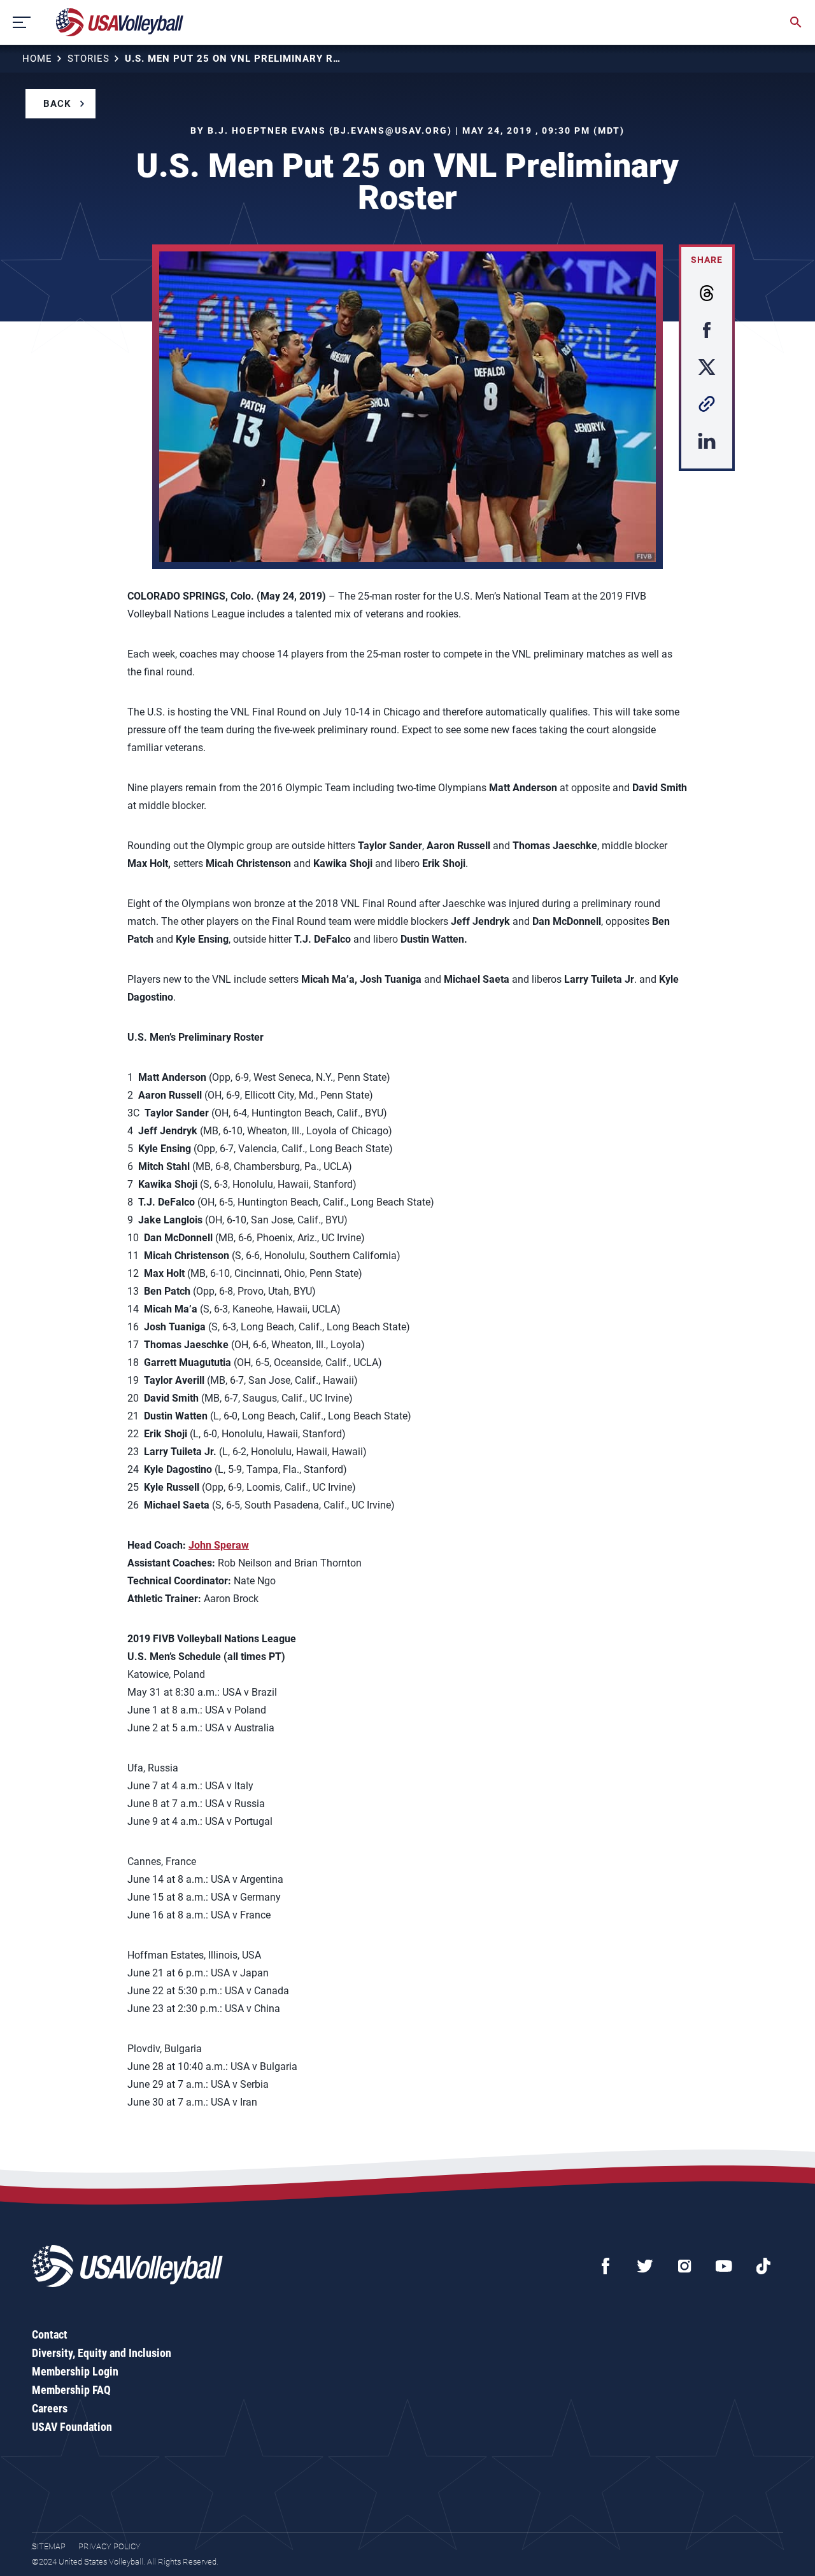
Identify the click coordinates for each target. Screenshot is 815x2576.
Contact (50, 2334)
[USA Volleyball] (120, 22)
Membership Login (75, 2371)
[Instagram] (684, 2266)
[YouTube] (724, 2266)
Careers (50, 2408)
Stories (89, 59)
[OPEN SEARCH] (796, 22)
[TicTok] (763, 2266)
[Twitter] (645, 2266)
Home (37, 59)
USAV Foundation (72, 2427)
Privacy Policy (110, 2546)
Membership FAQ (71, 2390)
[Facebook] (606, 2266)
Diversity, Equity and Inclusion (102, 2353)
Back (57, 104)
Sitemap (49, 2546)
